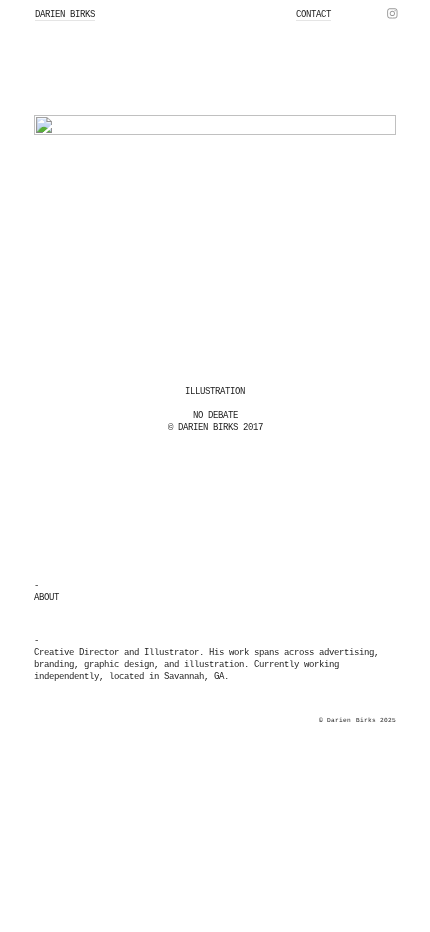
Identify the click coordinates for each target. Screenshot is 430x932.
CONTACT (313, 14)
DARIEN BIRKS (65, 14)
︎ (392, 14)
